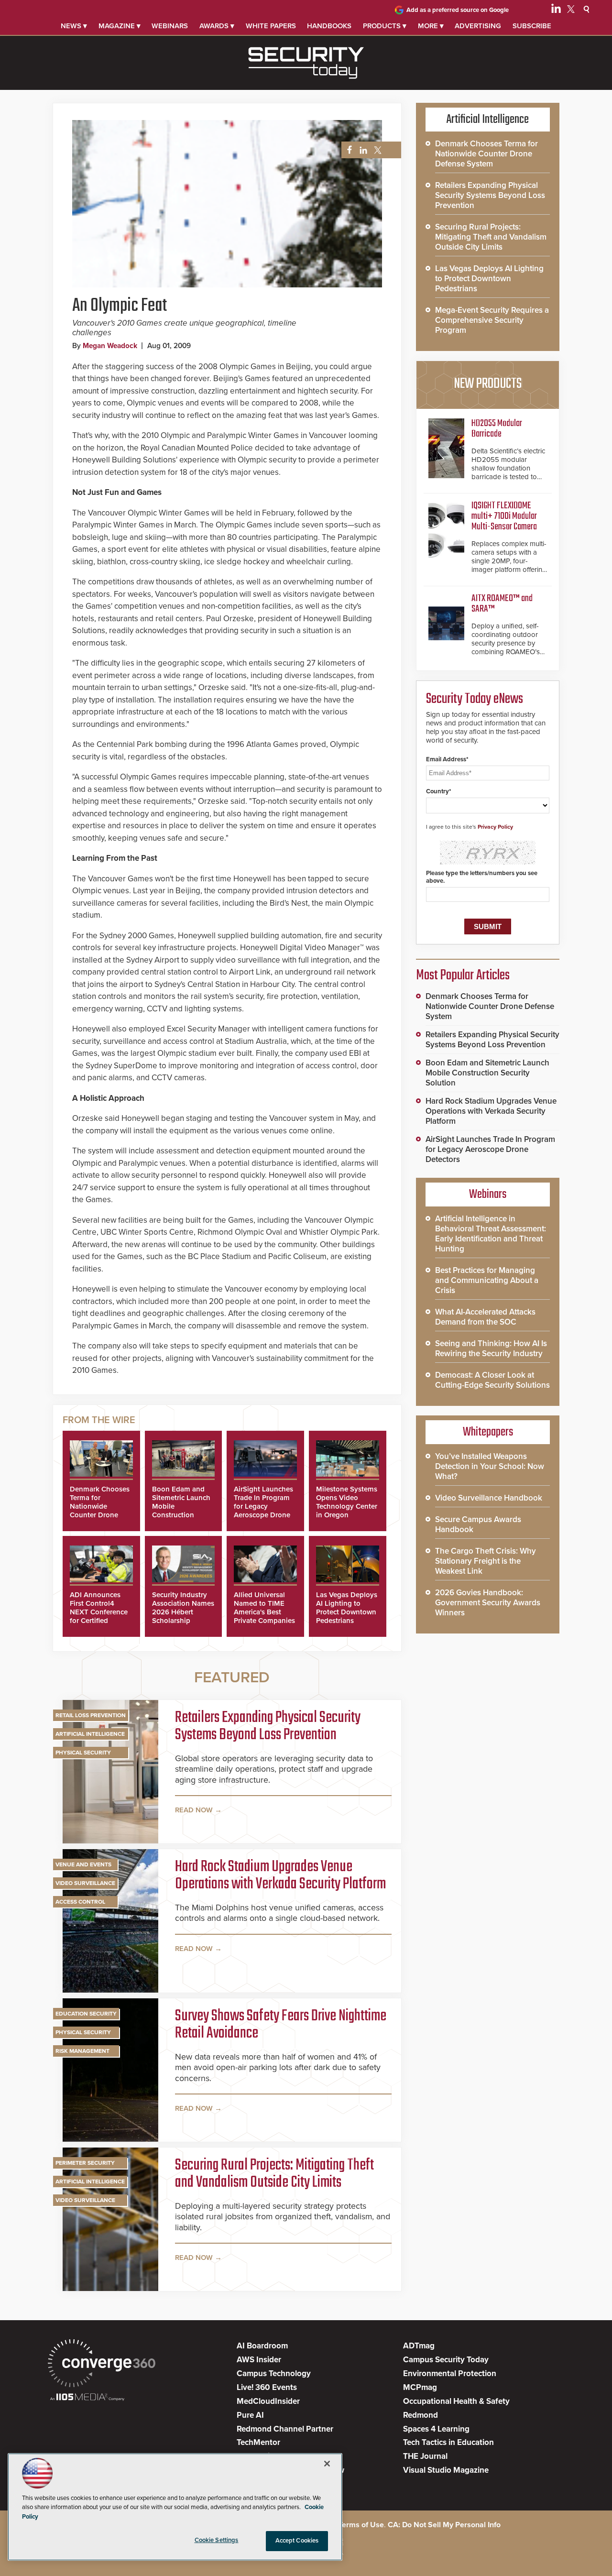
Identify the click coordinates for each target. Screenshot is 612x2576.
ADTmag (419, 2346)
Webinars (170, 26)
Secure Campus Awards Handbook (478, 1524)
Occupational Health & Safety (456, 2401)
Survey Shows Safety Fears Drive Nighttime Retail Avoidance (281, 2025)
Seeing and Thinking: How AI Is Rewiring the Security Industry (491, 1348)
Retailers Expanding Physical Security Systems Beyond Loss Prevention (268, 1727)
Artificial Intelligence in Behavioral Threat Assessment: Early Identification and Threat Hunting (491, 1234)
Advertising (478, 26)
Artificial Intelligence (90, 1734)
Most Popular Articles (463, 976)
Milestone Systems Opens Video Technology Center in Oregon (347, 1502)
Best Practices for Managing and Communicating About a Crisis (487, 1280)
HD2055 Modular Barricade (497, 429)
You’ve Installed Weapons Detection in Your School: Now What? (490, 1466)
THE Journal (425, 2456)
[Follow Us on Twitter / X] (571, 11)
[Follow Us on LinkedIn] (556, 11)
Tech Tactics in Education (448, 2442)
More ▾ (431, 26)
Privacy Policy (495, 827)
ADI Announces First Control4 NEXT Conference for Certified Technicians (99, 1612)
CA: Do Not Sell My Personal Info (444, 2525)
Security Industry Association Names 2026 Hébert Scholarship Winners (183, 1612)
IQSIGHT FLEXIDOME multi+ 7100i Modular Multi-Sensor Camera (504, 516)
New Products (488, 384)
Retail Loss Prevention (91, 1715)
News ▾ (74, 26)
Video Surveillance (85, 1883)
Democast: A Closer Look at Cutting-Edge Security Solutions (492, 1380)
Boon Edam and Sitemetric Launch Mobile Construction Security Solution (487, 1073)
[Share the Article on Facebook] (347, 150)
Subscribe (532, 26)
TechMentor (258, 2442)
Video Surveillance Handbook (489, 1498)
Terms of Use (361, 2525)
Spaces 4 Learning (436, 2429)
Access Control (80, 1902)
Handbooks (329, 26)
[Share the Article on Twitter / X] (377, 150)
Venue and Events (83, 1864)
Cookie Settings (217, 2540)
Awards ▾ (217, 26)
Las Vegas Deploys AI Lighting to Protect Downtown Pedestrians (347, 1608)
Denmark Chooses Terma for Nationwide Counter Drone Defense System (100, 1506)
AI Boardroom (262, 2346)
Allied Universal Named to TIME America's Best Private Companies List (264, 1612)
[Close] (327, 2464)
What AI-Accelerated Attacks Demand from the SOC (485, 1317)
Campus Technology (274, 2373)
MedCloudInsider (268, 2401)
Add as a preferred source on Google (458, 10)
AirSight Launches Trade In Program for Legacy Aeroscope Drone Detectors (263, 1506)
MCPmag (420, 2387)
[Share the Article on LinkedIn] (362, 150)
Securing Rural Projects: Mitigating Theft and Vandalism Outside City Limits (274, 2174)
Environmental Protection (450, 2373)
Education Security (86, 2014)
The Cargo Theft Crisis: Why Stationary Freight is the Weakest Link (486, 1561)
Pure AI (250, 2415)
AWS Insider (259, 2360)
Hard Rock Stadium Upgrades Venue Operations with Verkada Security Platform (280, 1876)
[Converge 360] (102, 2364)
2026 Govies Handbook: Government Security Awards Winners (488, 1603)
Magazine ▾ (120, 26)
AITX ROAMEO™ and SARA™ (502, 604)
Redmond (421, 2415)
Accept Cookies (297, 2541)
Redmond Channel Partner (285, 2429)
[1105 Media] (87, 2398)
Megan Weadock (110, 346)
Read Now (194, 1810)
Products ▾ (385, 26)
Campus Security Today (446, 2360)
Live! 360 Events (267, 2387)
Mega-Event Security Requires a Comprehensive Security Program (492, 320)
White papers (271, 26)
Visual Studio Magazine (446, 2470)
